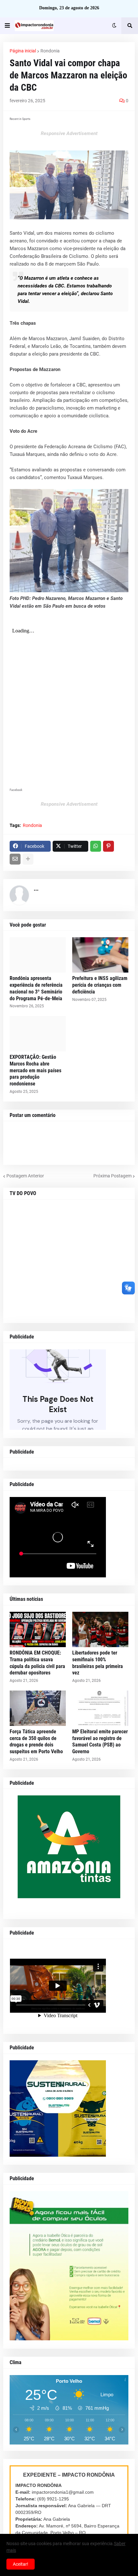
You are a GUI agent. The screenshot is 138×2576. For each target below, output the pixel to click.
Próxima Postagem (112, 1176)
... (36, 889)
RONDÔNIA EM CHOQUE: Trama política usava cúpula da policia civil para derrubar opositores (37, 1663)
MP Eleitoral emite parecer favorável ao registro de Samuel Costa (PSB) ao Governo (100, 1742)
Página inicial (23, 51)
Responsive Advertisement (69, 133)
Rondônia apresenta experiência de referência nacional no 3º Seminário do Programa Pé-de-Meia (36, 988)
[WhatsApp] (96, 846)
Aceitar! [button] (21, 2564)
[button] (7, 26)
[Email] (15, 859)
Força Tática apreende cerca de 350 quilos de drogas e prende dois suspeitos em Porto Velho (36, 1742)
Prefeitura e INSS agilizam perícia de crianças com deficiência (100, 985)
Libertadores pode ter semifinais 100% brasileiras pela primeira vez (98, 1663)
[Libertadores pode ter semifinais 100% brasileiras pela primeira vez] (100, 1629)
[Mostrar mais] (28, 859)
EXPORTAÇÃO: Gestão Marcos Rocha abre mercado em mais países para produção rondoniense (35, 1070)
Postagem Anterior (25, 1176)
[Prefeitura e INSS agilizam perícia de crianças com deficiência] (100, 955)
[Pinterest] (108, 846)
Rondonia (50, 51)
